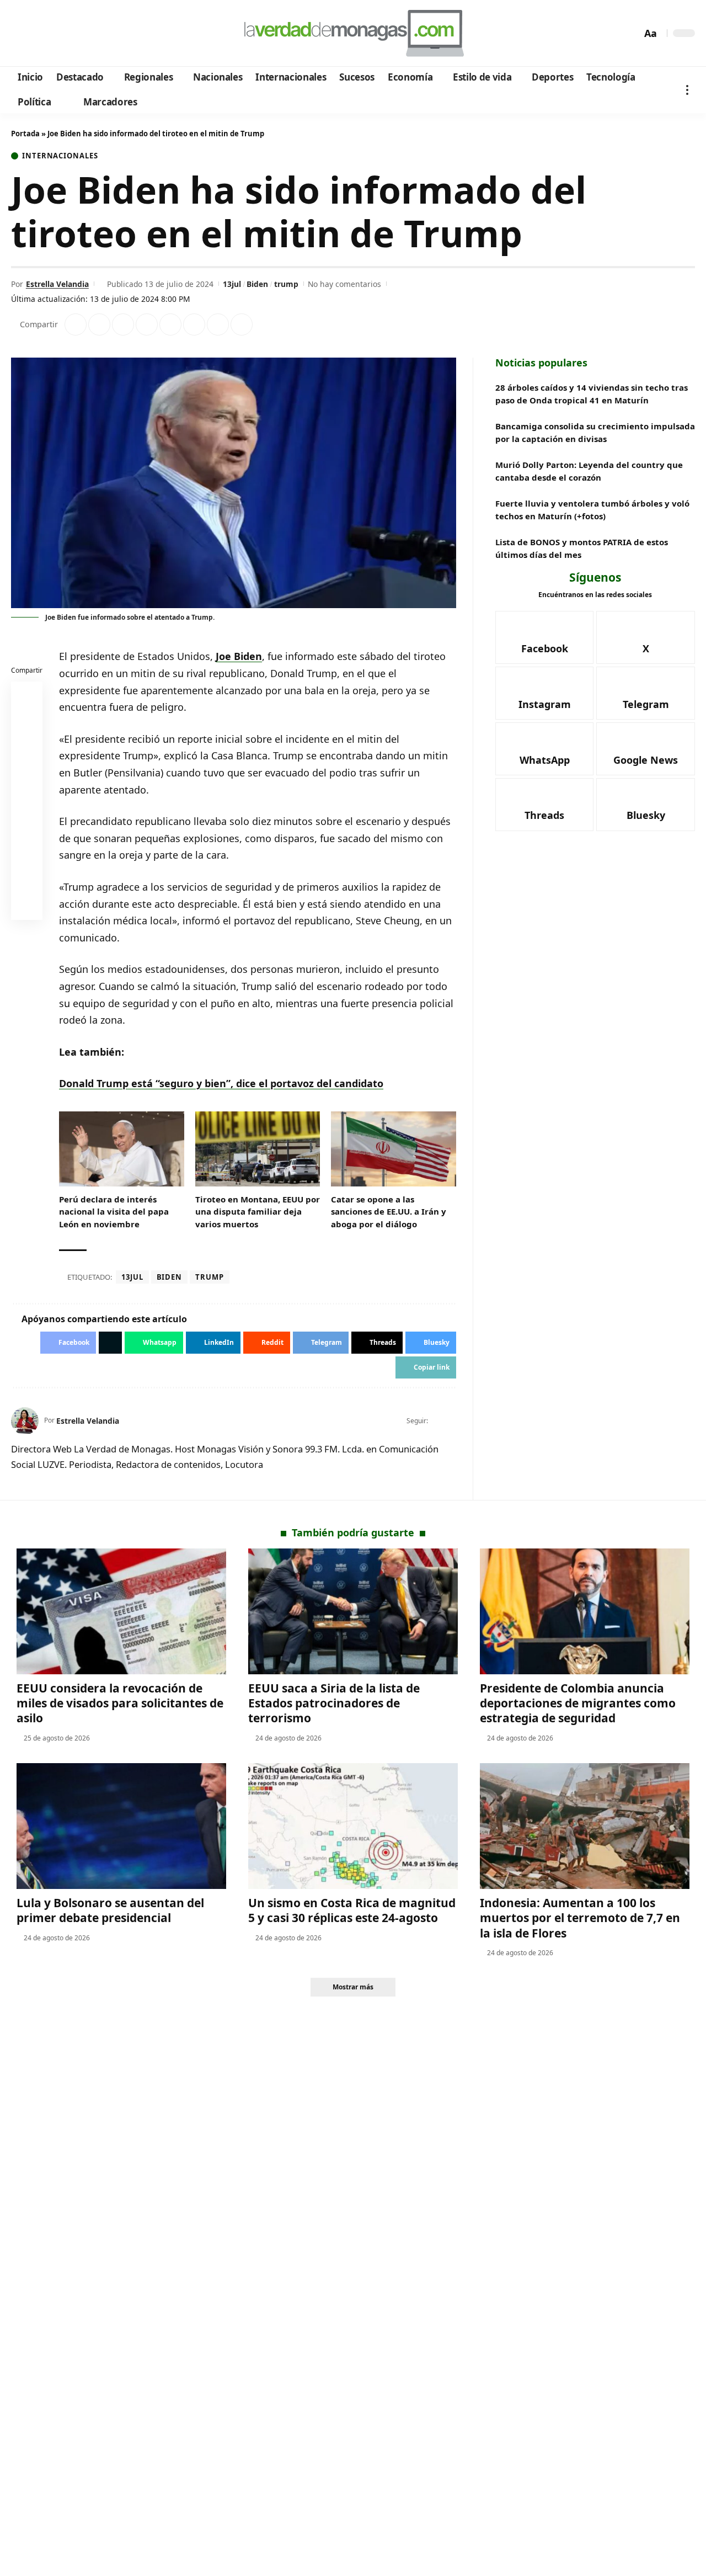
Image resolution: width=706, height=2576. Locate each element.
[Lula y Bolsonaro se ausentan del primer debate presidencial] (121, 1826)
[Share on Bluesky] (27, 880)
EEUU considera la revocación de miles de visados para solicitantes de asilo (120, 1703)
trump (286, 284)
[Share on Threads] (218, 324)
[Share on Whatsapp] (123, 324)
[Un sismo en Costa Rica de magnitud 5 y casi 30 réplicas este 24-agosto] (353, 1826)
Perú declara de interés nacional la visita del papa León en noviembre (114, 1212)
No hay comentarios (344, 284)
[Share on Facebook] (76, 324)
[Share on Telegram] (194, 324)
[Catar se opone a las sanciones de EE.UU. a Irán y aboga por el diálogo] (394, 1149)
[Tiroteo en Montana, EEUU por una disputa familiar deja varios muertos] (258, 1149)
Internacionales (60, 156)
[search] (630, 33)
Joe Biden (239, 656)
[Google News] (51, 34)
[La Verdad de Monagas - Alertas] (353, 33)
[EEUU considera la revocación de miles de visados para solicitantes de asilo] (121, 1611)
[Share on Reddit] (170, 324)
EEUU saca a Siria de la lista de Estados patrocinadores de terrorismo (334, 1703)
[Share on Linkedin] (147, 324)
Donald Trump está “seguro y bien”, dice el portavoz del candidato (221, 1083)
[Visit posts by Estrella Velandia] (25, 1421)
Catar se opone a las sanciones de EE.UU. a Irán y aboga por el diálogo (389, 1212)
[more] (687, 90)
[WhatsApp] (96, 34)
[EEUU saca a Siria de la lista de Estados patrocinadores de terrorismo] (353, 1611)
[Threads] (111, 34)
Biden (257, 284)
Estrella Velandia (57, 284)
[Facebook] (21, 34)
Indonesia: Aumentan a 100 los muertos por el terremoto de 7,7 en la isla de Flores (580, 1918)
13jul (232, 284)
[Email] (27, 907)
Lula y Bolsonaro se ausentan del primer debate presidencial (110, 1910)
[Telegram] (81, 34)
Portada (25, 134)
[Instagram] (66, 34)
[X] (36, 34)
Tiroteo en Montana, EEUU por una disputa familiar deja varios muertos (258, 1212)
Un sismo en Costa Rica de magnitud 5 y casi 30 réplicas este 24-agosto (352, 1910)
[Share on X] (99, 324)
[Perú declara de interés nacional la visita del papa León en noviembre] (122, 1149)
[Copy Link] (242, 324)
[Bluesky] (125, 34)
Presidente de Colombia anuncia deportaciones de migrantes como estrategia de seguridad (578, 1703)
